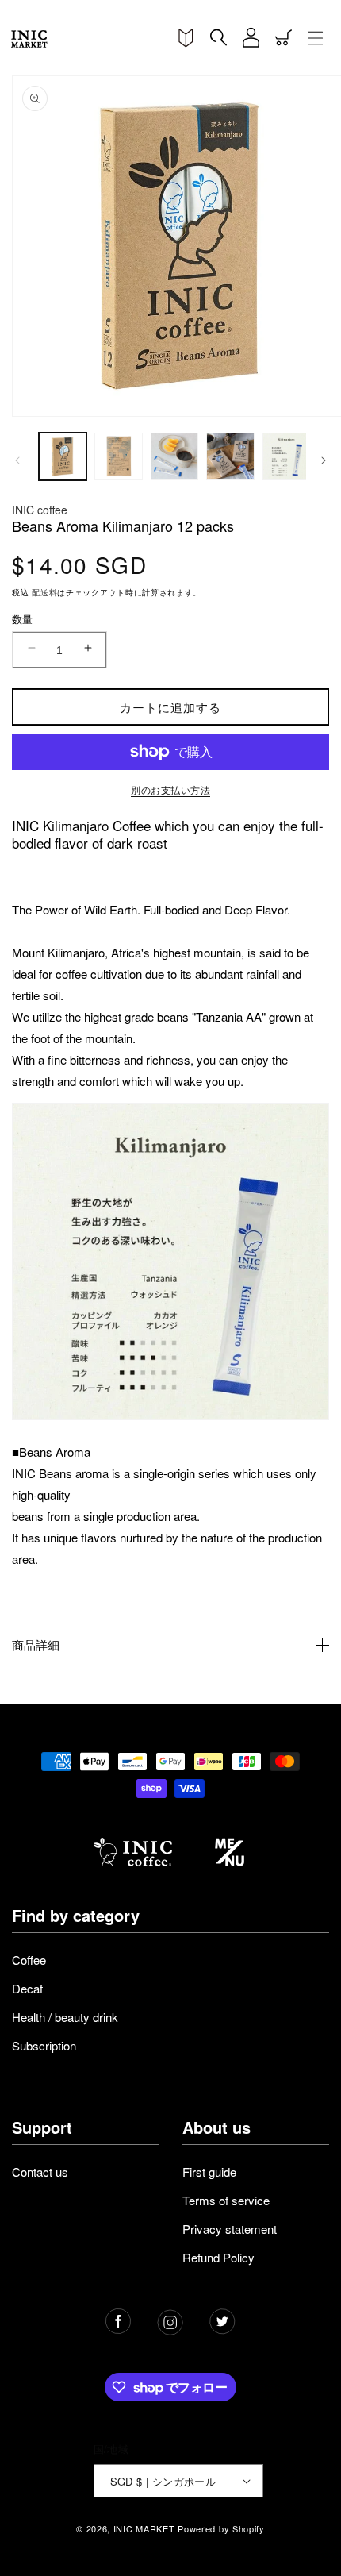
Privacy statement (230, 2229)
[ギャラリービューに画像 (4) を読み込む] (230, 456)
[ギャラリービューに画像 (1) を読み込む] (63, 456)
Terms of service (226, 2200)
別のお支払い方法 (170, 789)
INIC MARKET (144, 2528)
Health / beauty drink (65, 2017)
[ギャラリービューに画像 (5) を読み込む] (286, 456)
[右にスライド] (324, 460)
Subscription (44, 2045)
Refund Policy (218, 2257)
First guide (209, 2172)
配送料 (44, 592)
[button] (218, 38)
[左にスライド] (17, 460)
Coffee (29, 1960)
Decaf (27, 1988)
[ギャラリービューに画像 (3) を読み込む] (174, 456)
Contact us (40, 2172)
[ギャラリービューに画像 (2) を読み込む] (118, 456)
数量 (23, 619)
